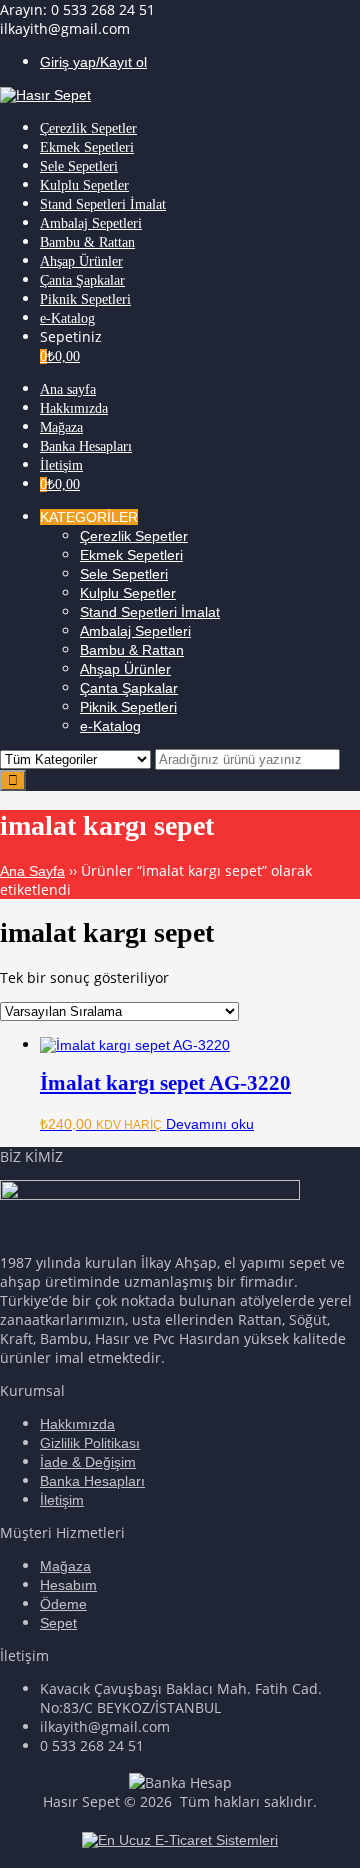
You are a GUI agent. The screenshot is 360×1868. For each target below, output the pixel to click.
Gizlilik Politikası (90, 1443)
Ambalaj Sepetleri (135, 631)
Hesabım (68, 1585)
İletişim (62, 1500)
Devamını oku (210, 1124)
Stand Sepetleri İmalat (150, 612)
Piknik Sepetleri (128, 707)
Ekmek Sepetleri (131, 555)
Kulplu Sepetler (128, 593)
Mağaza (65, 1566)
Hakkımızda (77, 1424)
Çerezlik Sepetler (134, 536)
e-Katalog (110, 726)
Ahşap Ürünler (125, 669)
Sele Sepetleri (124, 574)
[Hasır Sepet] (45, 95)
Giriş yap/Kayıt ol (93, 62)
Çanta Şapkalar (129, 688)
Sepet (58, 1623)
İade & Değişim (88, 1462)
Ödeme (63, 1604)
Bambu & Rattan (132, 650)
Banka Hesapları (92, 1481)
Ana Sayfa (32, 871)
